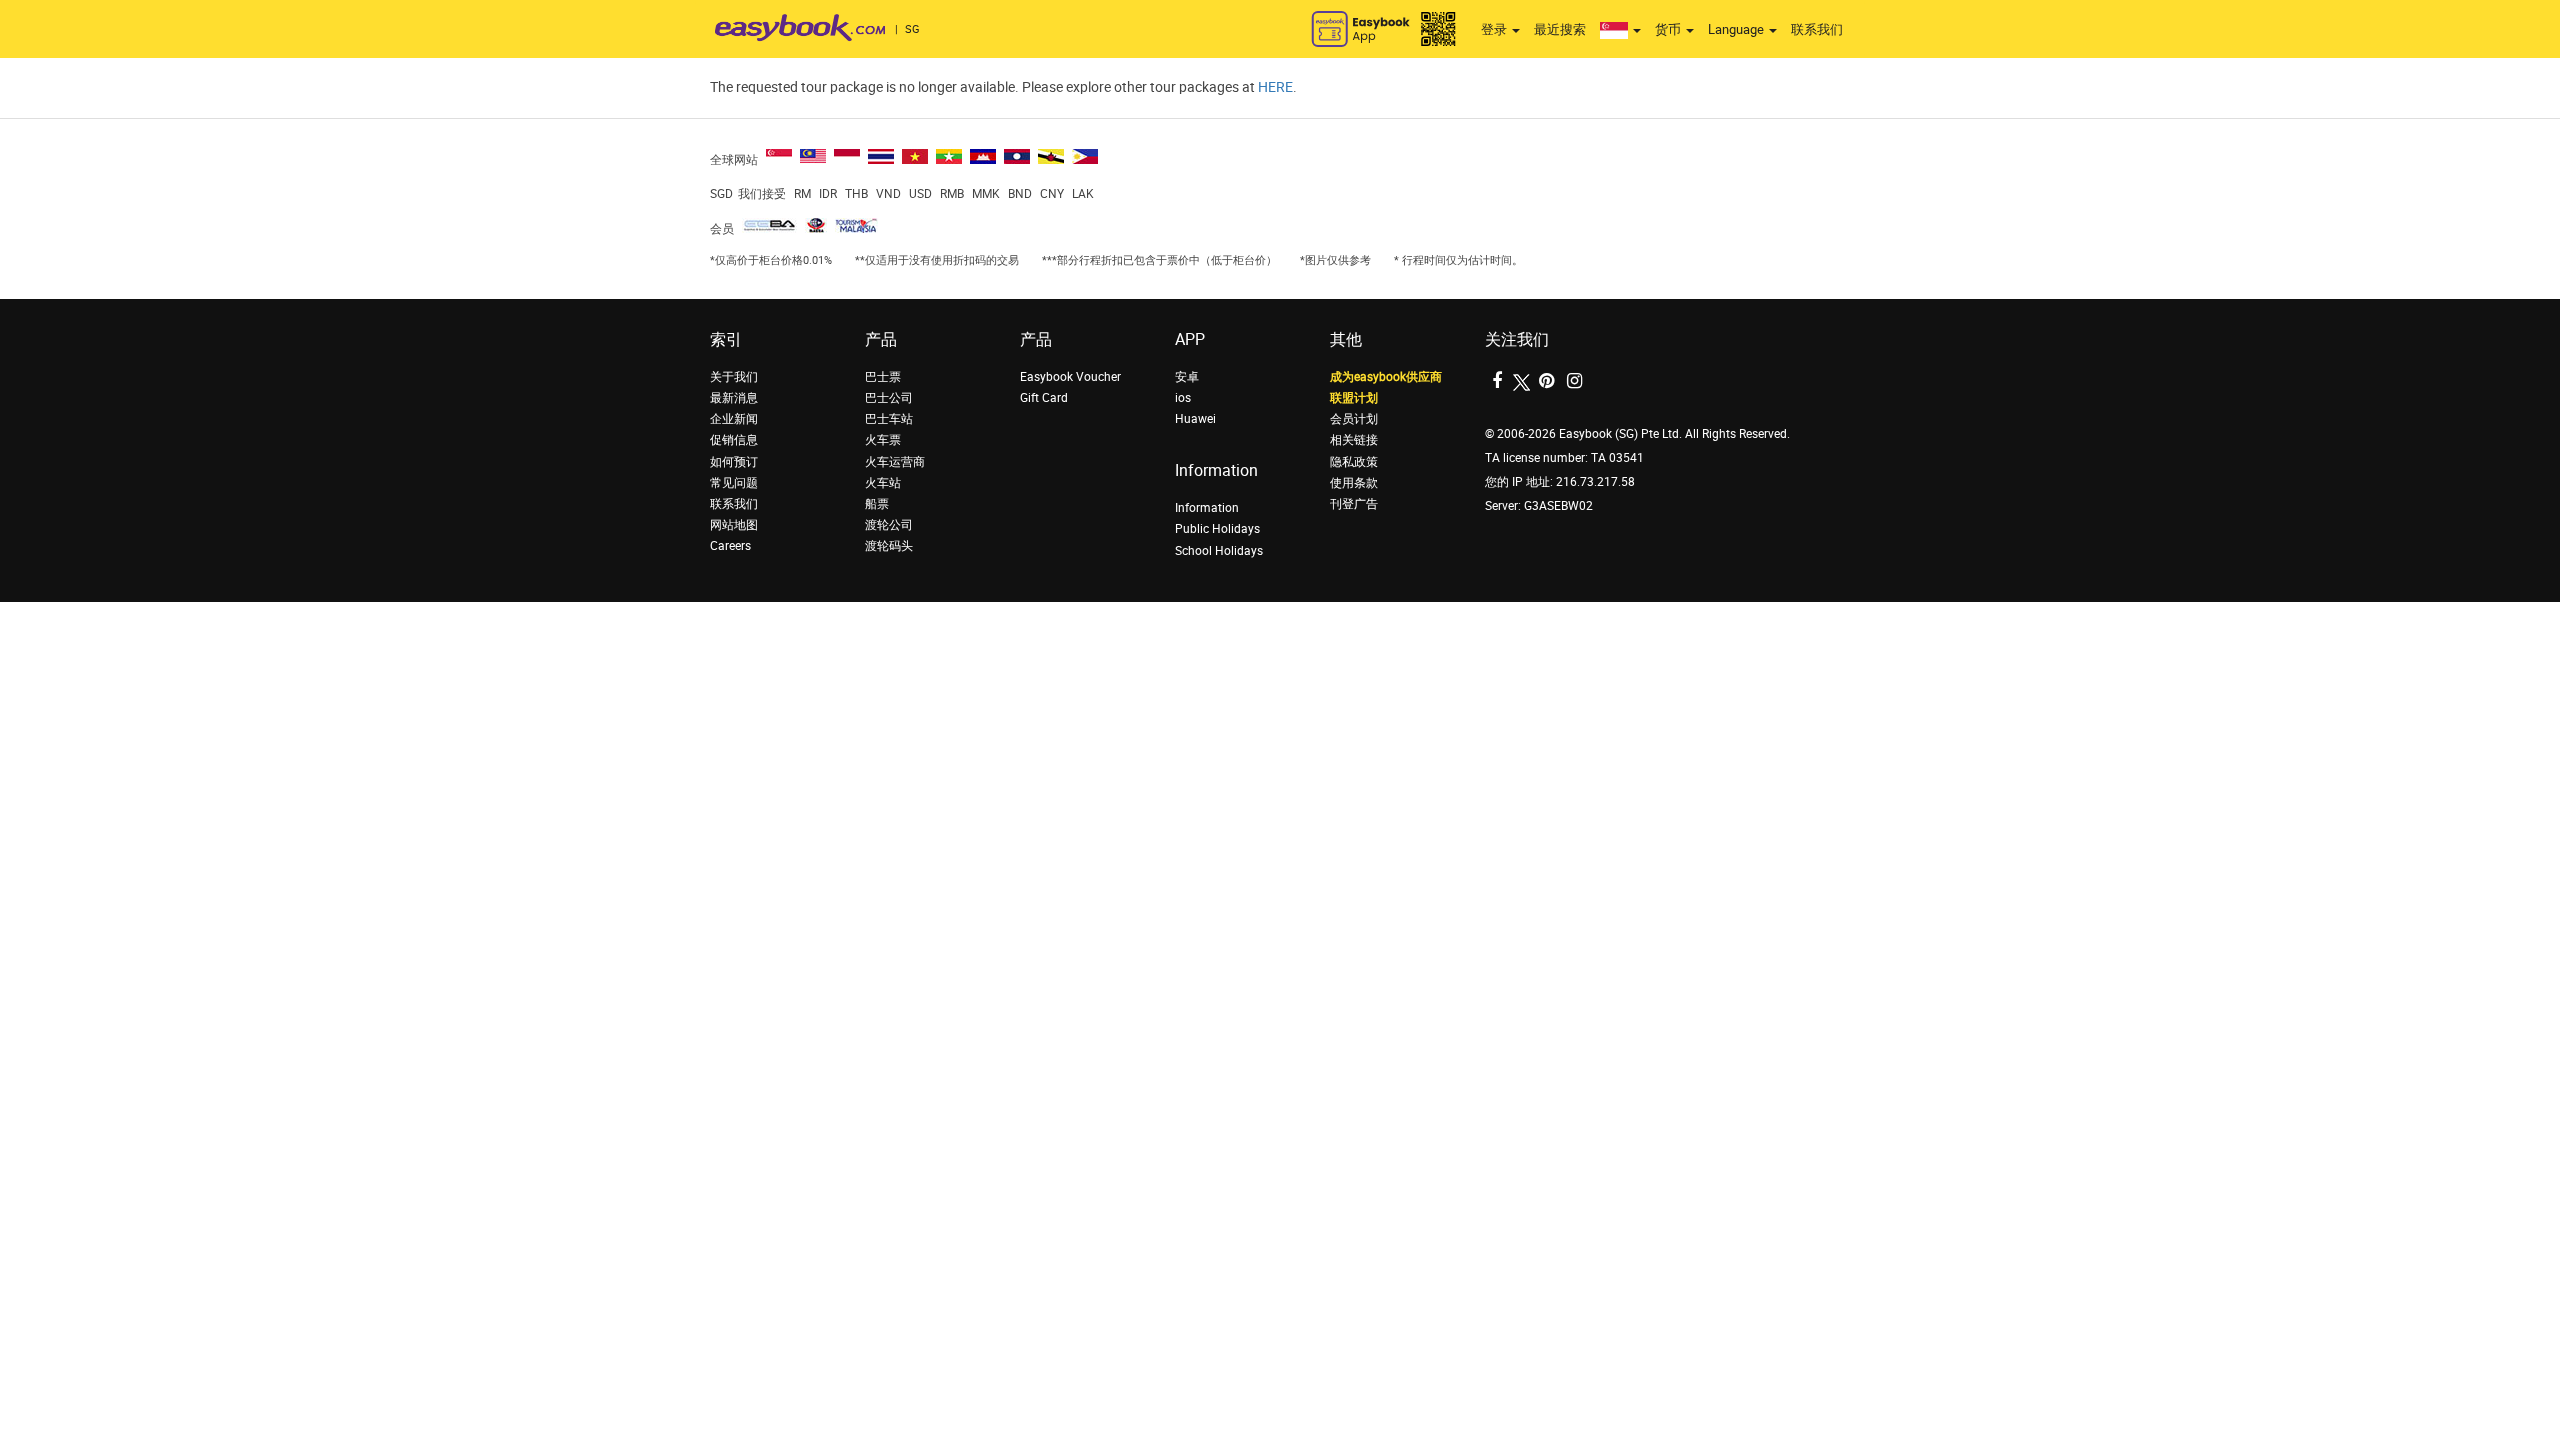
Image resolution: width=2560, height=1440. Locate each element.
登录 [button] (1495, 29)
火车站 (883, 483)
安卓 (1187, 377)
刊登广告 (1354, 504)
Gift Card (1044, 398)
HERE (1275, 87)
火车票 (883, 440)
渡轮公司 (889, 525)
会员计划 (1354, 419)
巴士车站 (889, 419)
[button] (1620, 30)
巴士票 (883, 377)
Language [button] (1737, 29)
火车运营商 (895, 462)
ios (1183, 398)
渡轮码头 (889, 546)
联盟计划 (1354, 398)
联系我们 (1817, 29)
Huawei (1195, 419)
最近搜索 (1560, 29)
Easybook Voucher (1070, 377)
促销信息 (734, 440)
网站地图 (734, 525)
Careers (730, 546)
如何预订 (734, 462)
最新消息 (734, 398)
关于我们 (734, 377)
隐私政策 (1354, 462)
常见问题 (734, 483)
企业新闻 (734, 419)
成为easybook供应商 (1386, 377)
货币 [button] (1669, 29)
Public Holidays (1217, 529)
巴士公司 (889, 398)
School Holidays (1219, 551)
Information (1207, 508)
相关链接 (1354, 440)
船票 (877, 504)
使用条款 (1354, 483)
